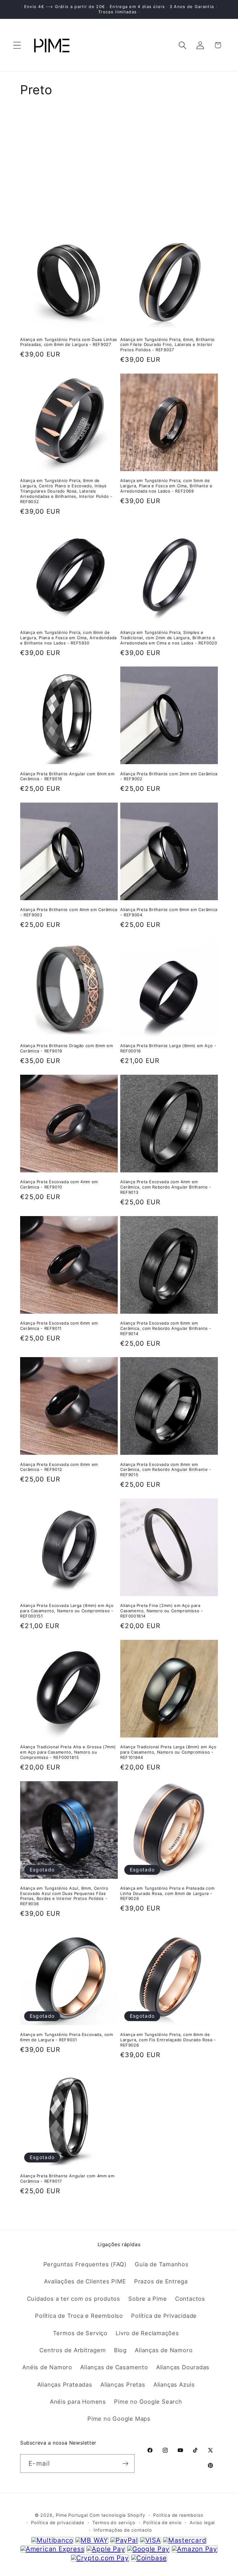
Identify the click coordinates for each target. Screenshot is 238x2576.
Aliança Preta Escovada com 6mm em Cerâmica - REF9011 (59, 1326)
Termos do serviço (114, 2523)
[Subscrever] (125, 2464)
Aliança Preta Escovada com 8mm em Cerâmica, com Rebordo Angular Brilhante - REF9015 (166, 1470)
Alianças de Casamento (114, 2367)
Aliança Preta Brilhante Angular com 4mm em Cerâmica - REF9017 (67, 2178)
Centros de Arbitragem (73, 2350)
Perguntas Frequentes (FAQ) (85, 2264)
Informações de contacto (123, 2530)
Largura (31, 145)
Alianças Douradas (183, 2367)
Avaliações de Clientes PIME (85, 2281)
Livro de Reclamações (147, 2333)
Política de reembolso (178, 2515)
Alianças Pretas (123, 2384)
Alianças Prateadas (65, 2384)
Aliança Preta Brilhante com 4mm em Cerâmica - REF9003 (69, 912)
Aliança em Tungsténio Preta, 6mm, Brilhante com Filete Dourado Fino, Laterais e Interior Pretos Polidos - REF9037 (167, 345)
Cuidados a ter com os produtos (74, 2299)
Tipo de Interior (43, 170)
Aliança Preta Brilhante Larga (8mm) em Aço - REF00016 (168, 1048)
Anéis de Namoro (47, 2367)
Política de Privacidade (164, 2316)
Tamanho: (34, 133)
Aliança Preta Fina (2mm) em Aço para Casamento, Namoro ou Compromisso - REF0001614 (161, 1611)
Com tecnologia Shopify (117, 2515)
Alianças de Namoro (164, 2350)
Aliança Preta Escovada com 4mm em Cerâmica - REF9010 (59, 1184)
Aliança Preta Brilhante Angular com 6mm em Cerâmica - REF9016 (67, 776)
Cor (26, 157)
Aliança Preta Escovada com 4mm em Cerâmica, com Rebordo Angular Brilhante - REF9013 (166, 1187)
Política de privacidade (58, 2523)
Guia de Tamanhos (162, 2264)
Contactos (190, 2299)
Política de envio (162, 2523)
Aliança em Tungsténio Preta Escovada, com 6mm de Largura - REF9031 (67, 2037)
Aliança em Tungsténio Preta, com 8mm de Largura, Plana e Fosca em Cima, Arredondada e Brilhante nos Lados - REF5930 (68, 638)
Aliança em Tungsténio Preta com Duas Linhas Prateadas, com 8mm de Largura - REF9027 (69, 342)
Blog (120, 2350)
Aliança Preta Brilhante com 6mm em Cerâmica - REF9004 (169, 912)
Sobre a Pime (148, 2299)
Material (32, 112)
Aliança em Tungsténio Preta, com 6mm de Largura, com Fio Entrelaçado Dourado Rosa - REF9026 (168, 2040)
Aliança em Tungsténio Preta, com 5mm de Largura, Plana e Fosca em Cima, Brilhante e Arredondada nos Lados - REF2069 (166, 486)
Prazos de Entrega (161, 2281)
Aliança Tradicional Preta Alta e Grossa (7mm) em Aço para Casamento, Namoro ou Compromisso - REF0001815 (68, 1752)
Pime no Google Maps (119, 2419)
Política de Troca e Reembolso (79, 2316)
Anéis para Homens (78, 2401)
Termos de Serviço (80, 2333)
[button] (17, 45)
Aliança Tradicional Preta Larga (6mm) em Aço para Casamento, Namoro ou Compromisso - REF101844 (168, 1752)
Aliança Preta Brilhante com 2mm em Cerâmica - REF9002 (169, 776)
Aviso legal (202, 2523)
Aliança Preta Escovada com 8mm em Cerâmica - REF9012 (59, 1467)
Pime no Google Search (148, 2401)
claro (211, 157)
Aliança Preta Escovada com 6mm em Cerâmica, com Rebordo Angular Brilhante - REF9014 (166, 1328)
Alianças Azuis (174, 2384)
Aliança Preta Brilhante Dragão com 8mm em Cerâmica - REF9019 (67, 1048)
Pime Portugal (72, 2515)
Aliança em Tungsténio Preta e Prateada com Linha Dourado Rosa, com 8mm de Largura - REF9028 (167, 1893)
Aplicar (119, 203)
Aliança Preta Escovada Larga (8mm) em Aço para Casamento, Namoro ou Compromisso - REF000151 (67, 1611)
